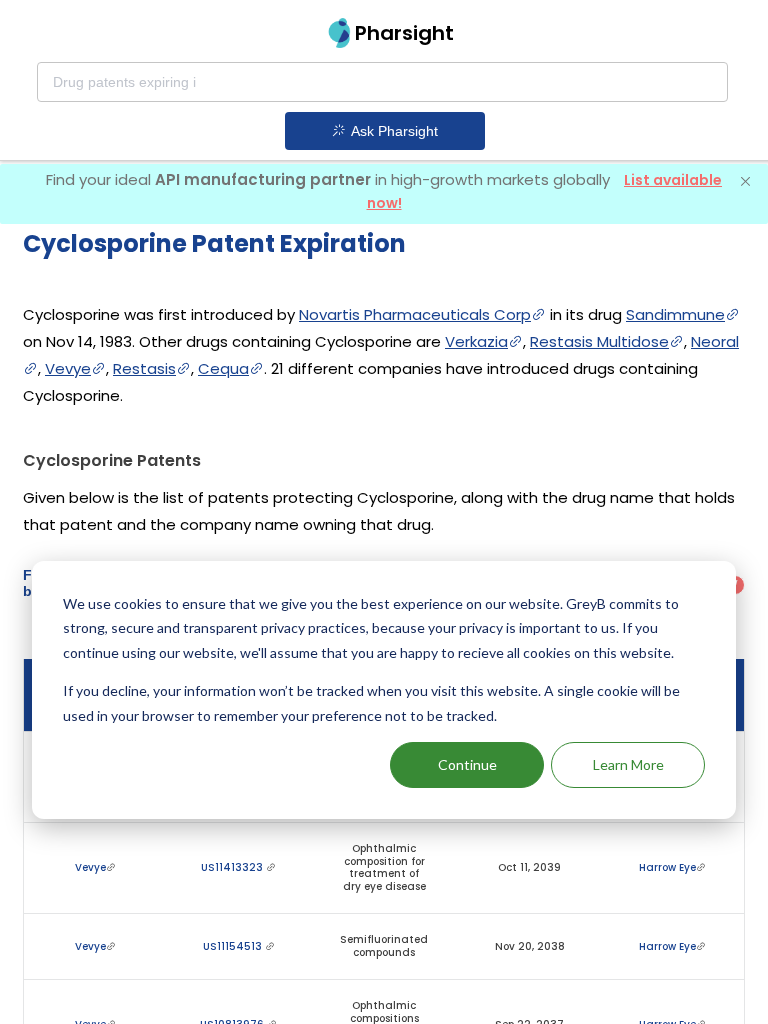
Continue (467, 764)
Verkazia (476, 341)
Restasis (144, 368)
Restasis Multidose (599, 341)
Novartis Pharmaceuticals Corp (415, 314)
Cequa (223, 368)
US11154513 (234, 946)
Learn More (628, 764)
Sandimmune (675, 314)
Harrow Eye (667, 867)
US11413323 (233, 867)
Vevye (68, 368)
